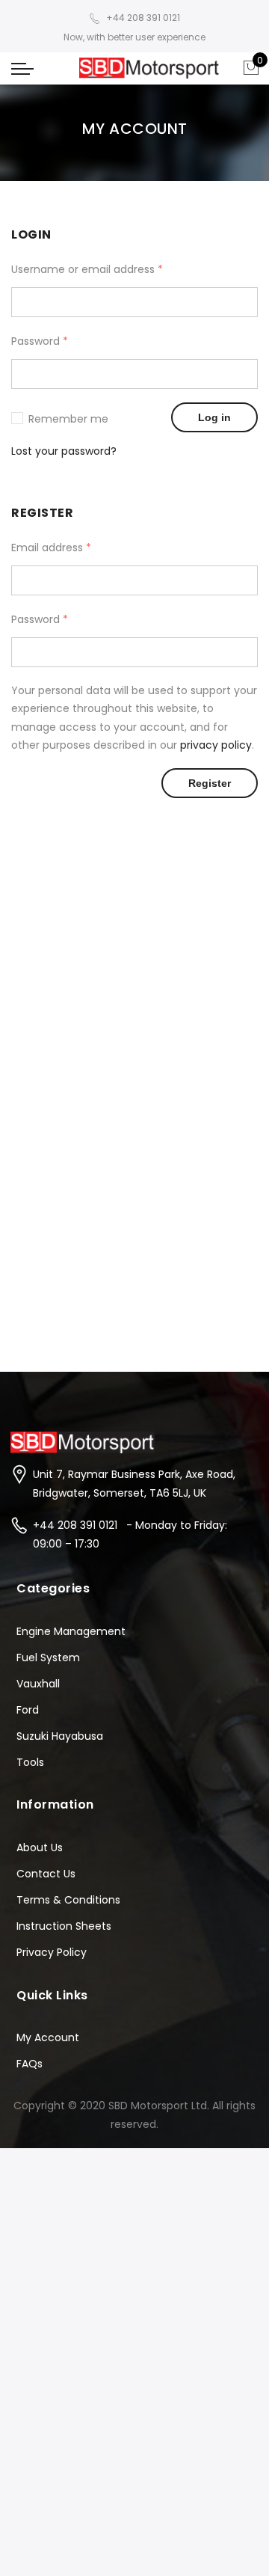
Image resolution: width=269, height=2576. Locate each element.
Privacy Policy (52, 1952)
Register (210, 783)
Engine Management (71, 1631)
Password (40, 341)
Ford (28, 1710)
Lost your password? (64, 451)
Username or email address (87, 269)
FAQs (30, 2064)
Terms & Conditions (68, 1900)
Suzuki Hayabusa (60, 1736)
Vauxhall (38, 1684)
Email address (51, 548)
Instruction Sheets (64, 1926)
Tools (30, 1762)
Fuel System (48, 1657)
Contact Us (46, 1874)
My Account (48, 2037)
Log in (214, 417)
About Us (40, 1847)
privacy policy (216, 745)
